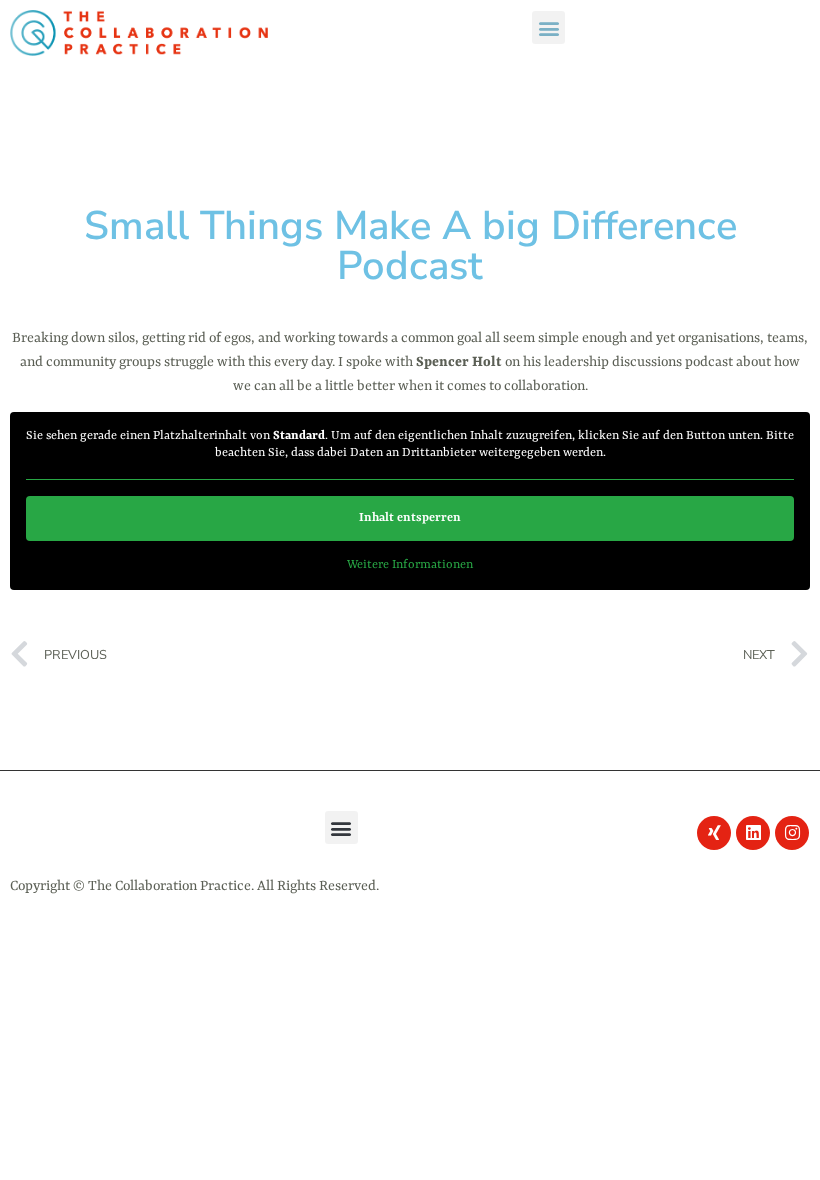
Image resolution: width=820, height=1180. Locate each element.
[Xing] (714, 833)
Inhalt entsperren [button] (410, 518)
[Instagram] (792, 833)
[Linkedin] (753, 833)
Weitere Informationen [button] (410, 565)
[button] (548, 27)
